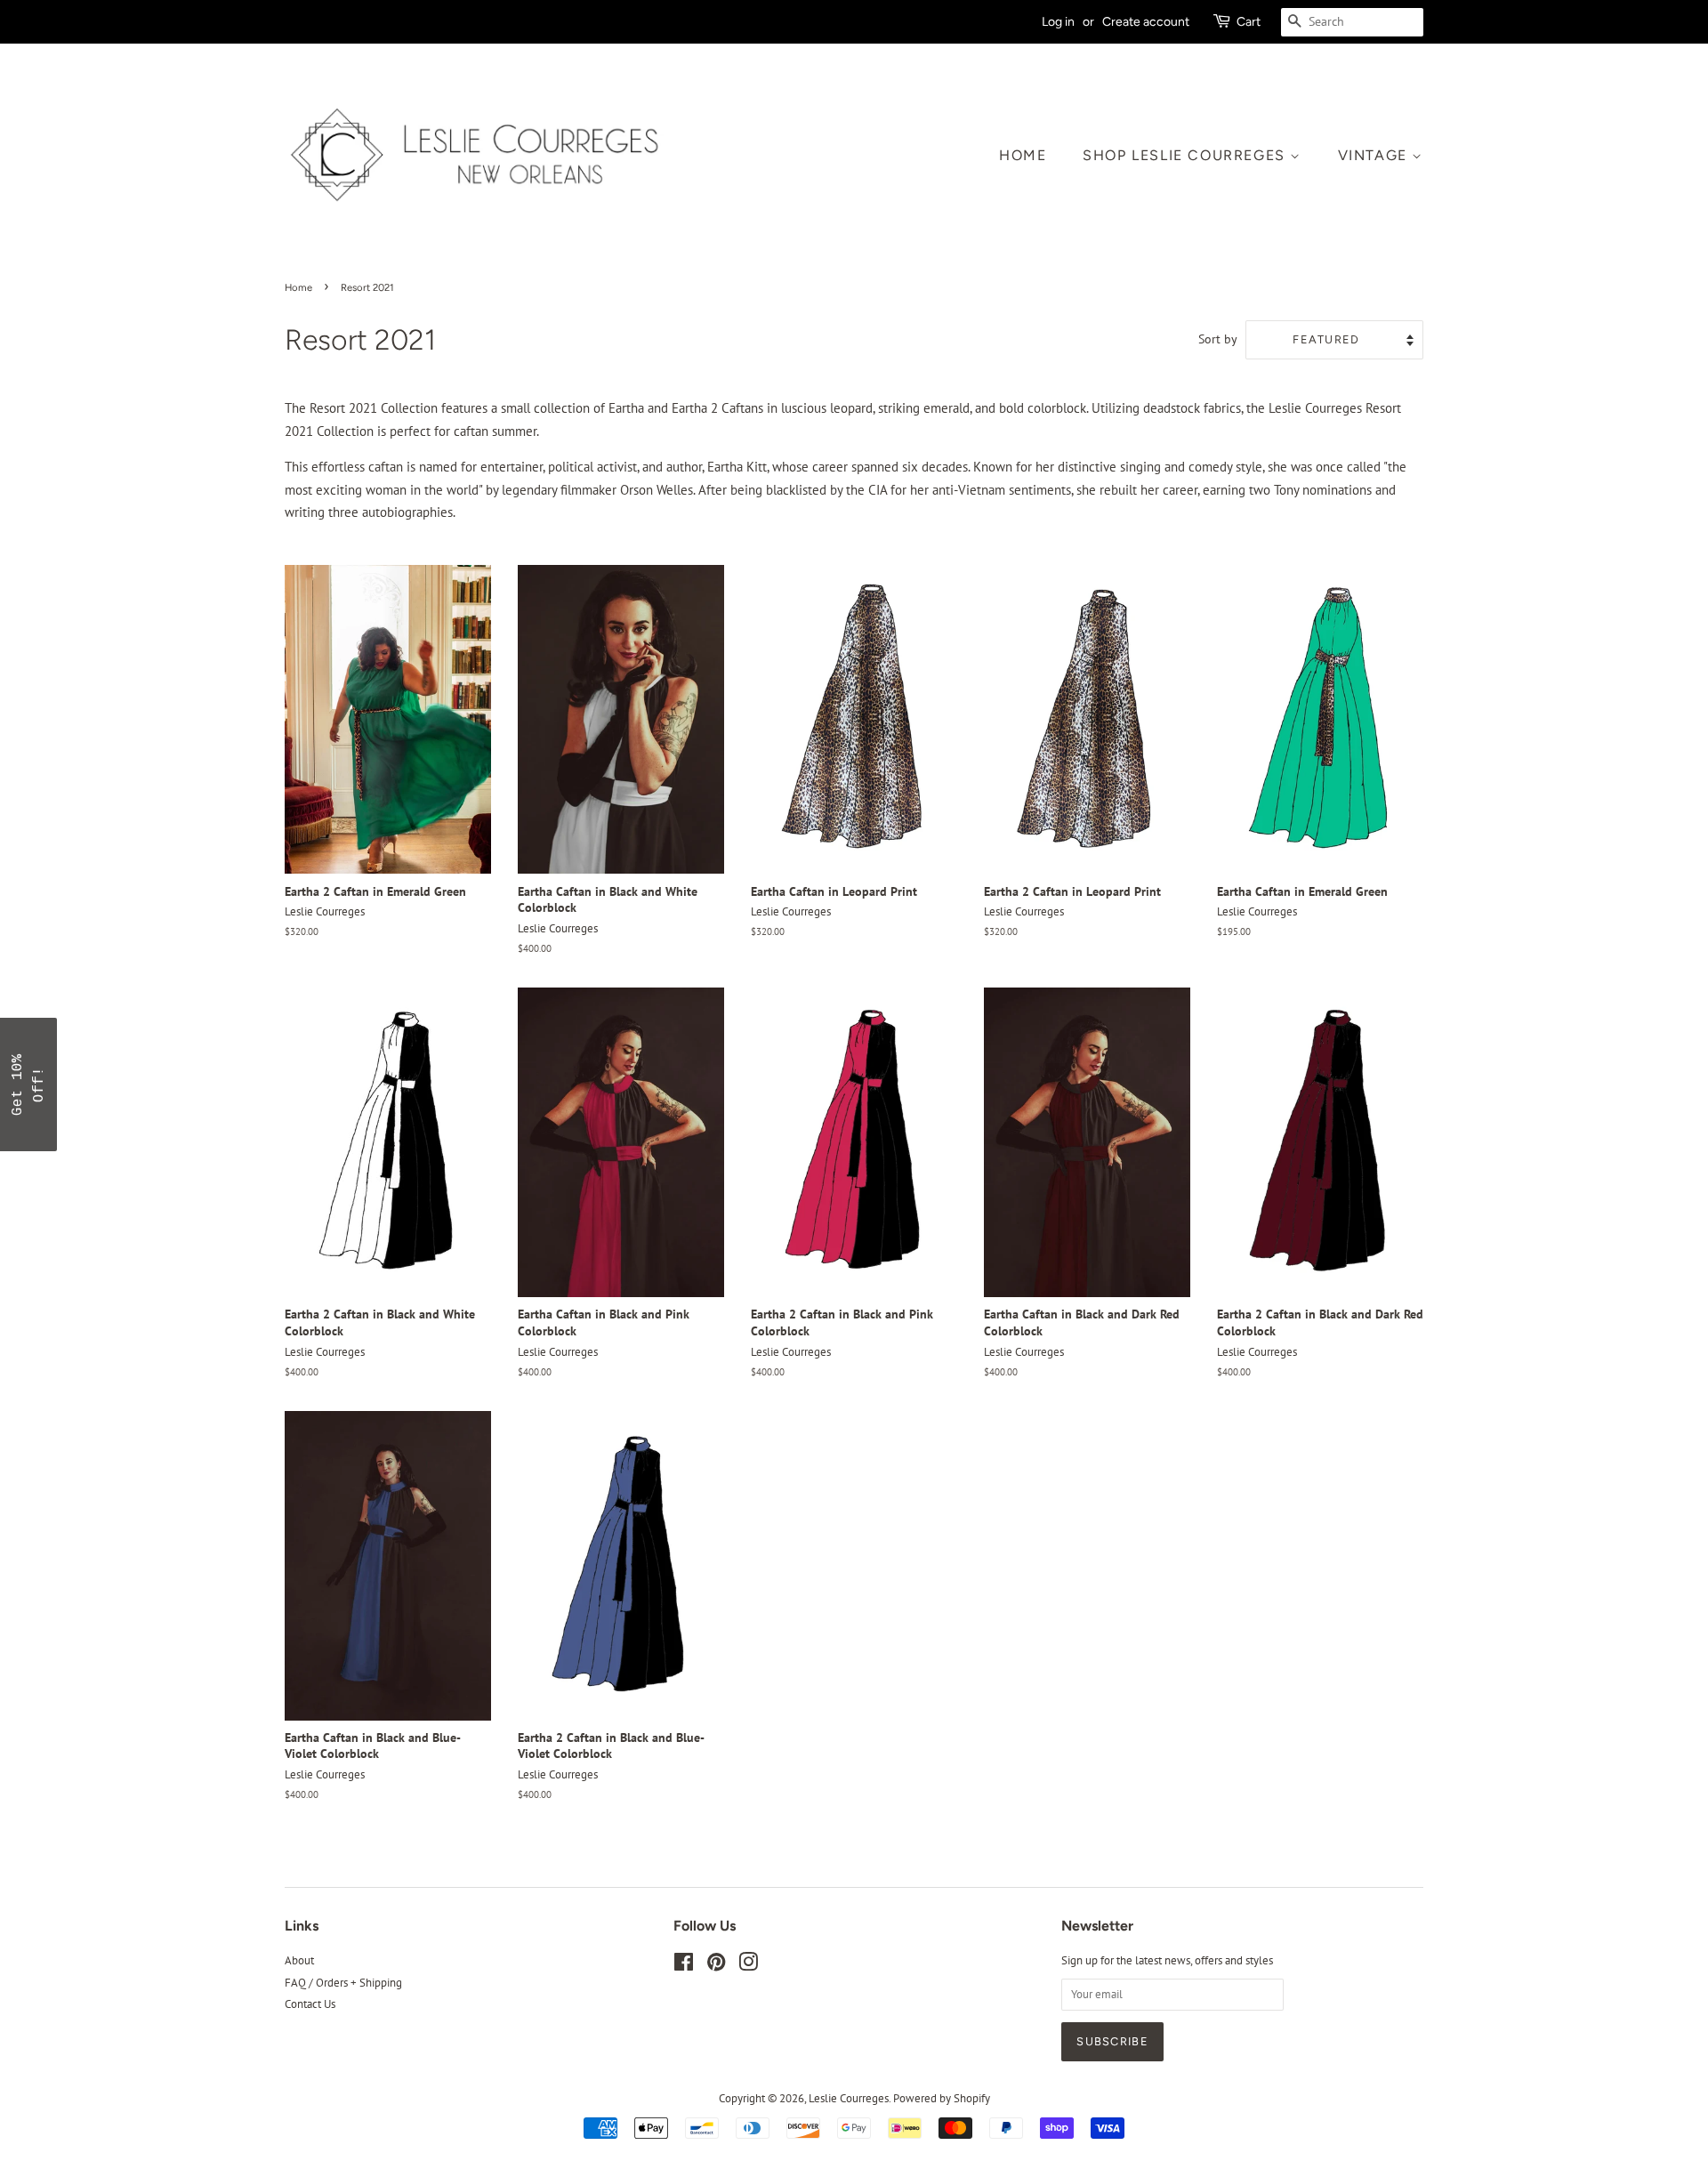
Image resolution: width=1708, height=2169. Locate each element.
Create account (1146, 21)
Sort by (1218, 339)
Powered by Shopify (942, 2098)
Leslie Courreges (849, 2098)
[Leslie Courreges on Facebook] (684, 1966)
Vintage (1375, 155)
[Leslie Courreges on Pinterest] (716, 1966)
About (299, 1960)
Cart (1249, 21)
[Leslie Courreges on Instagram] (748, 1966)
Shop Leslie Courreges (1186, 155)
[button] (28, 1084)
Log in (1058, 21)
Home (1023, 155)
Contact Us (310, 2004)
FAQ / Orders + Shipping (343, 1983)
